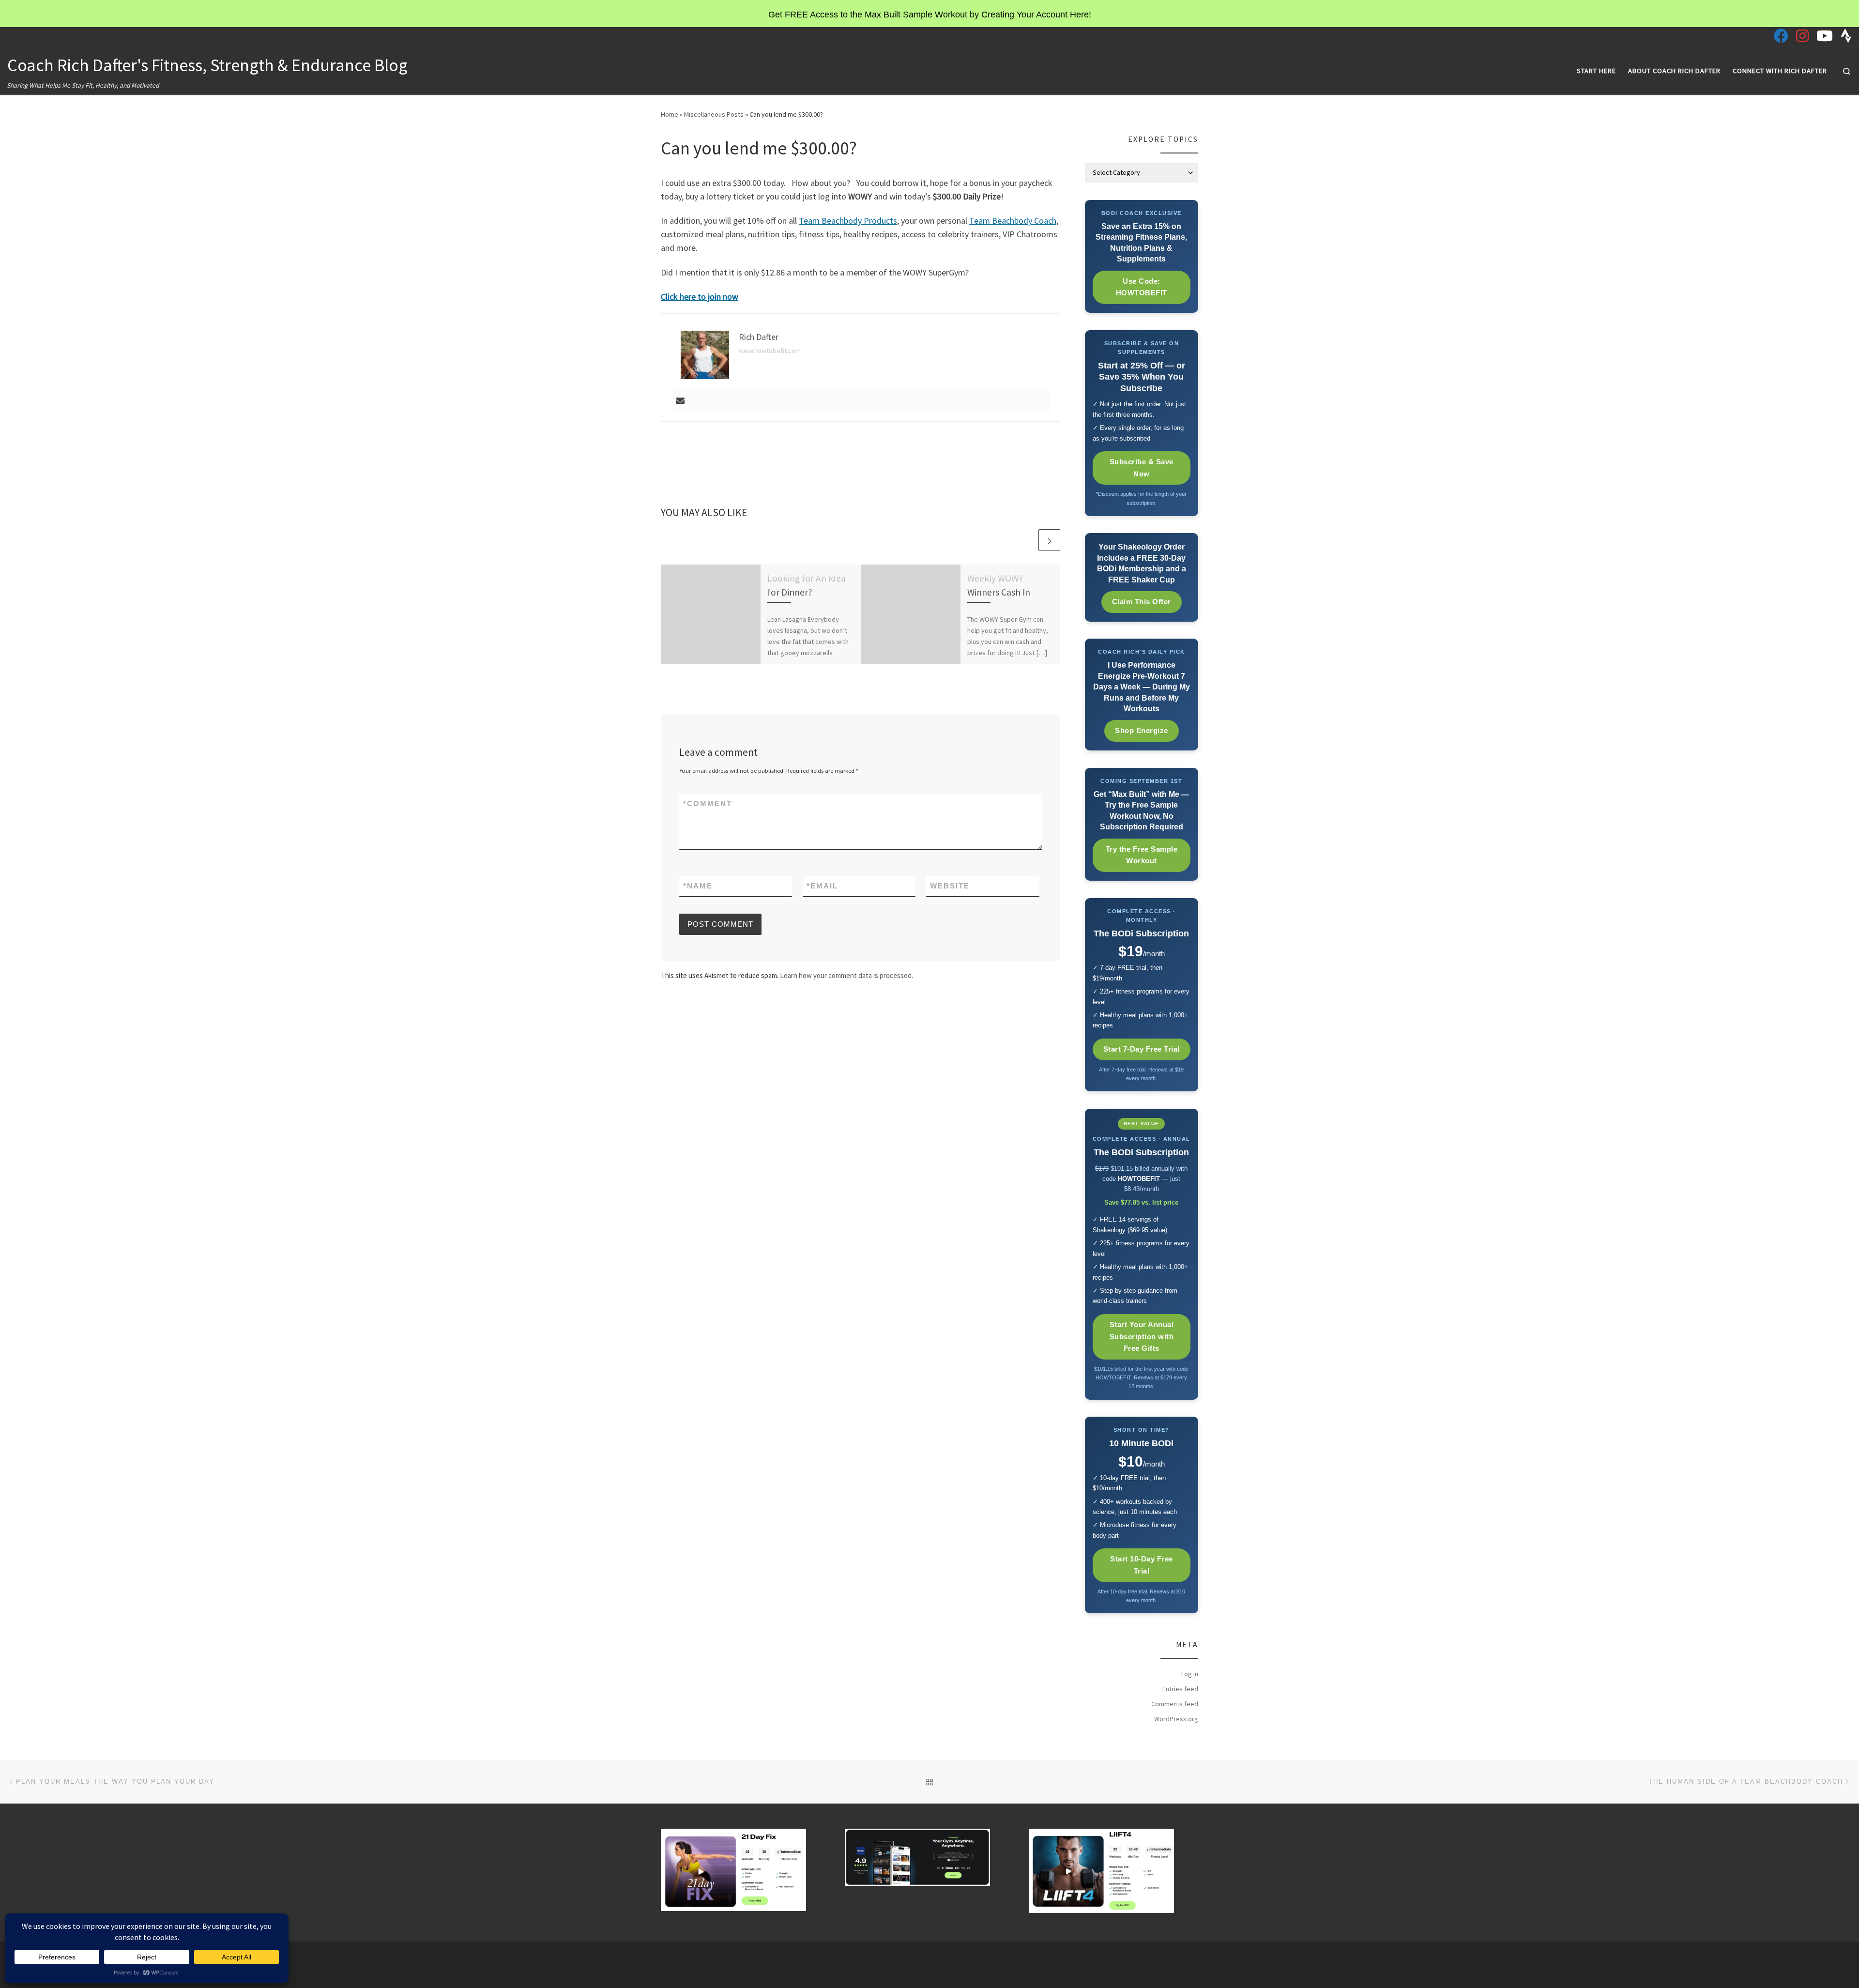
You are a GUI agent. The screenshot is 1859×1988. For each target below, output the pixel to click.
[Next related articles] (1049, 540)
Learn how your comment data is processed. (846, 975)
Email (822, 886)
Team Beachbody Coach (1013, 221)
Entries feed (1180, 1689)
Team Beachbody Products (848, 221)
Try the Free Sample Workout (1142, 855)
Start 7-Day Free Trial (1142, 1049)
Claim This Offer (1142, 602)
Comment (708, 803)
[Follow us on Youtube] (1825, 36)
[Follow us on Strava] (1846, 36)
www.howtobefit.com (770, 351)
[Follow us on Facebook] (1781, 36)
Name (698, 886)
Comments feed (1175, 1704)
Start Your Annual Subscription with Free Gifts (1142, 1337)
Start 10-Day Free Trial (1142, 1565)
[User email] (680, 402)
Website (950, 886)
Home (670, 114)
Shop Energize (1142, 730)
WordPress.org (1176, 1719)
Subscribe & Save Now (1142, 468)
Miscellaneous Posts (714, 114)
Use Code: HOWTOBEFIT (1142, 287)
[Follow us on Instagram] (1802, 36)
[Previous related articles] (1026, 540)
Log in (1190, 1674)
